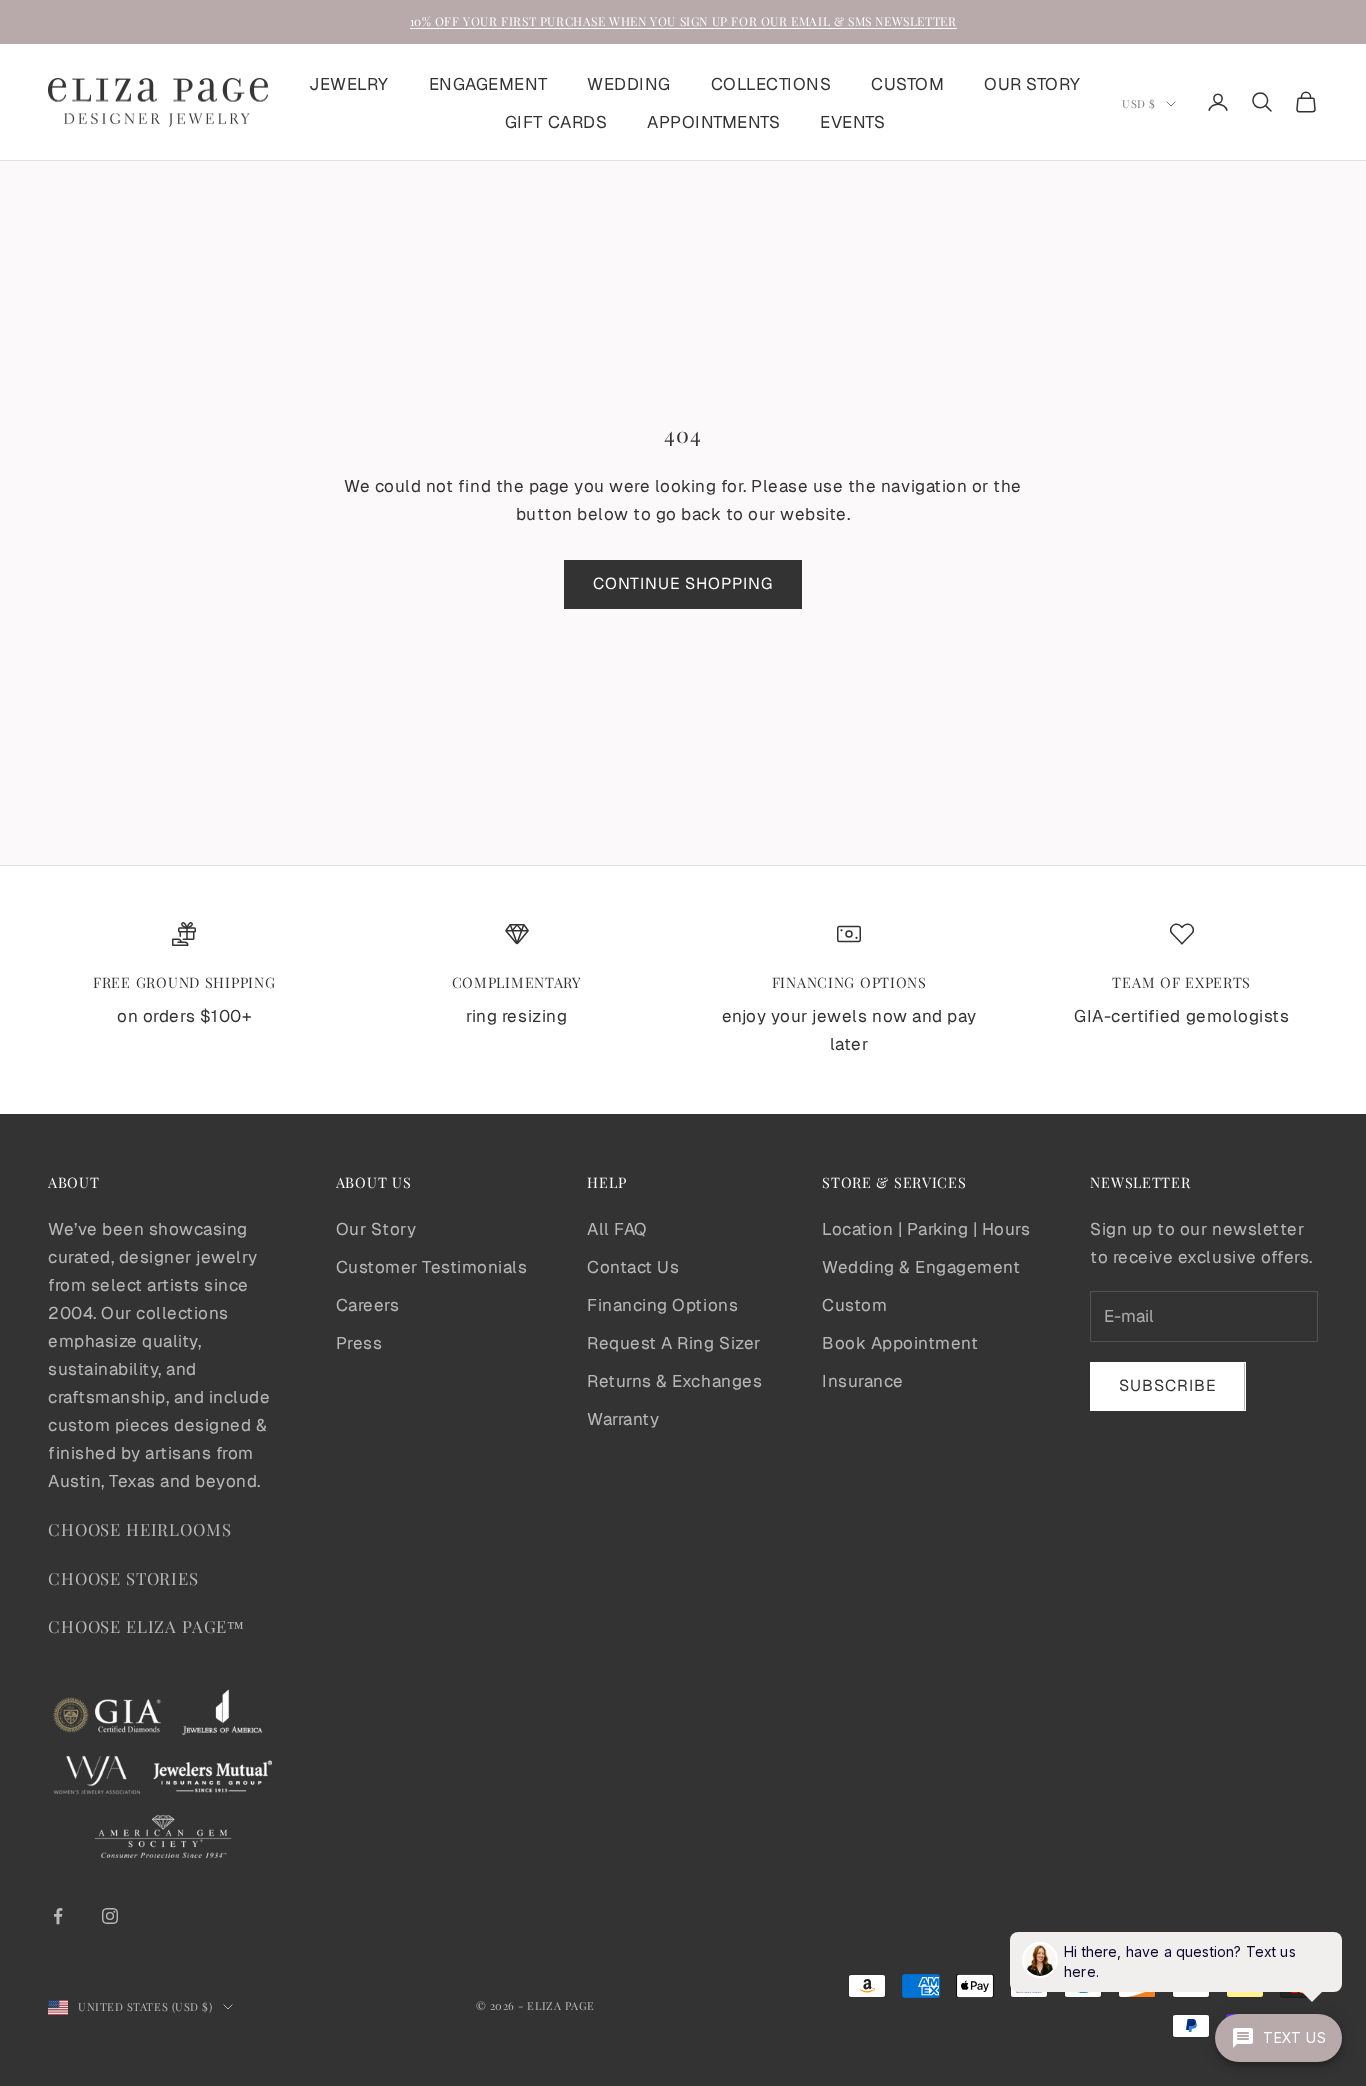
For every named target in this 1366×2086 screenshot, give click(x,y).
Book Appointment (900, 1343)
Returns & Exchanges (674, 1381)
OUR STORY (1032, 83)
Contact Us (633, 1267)
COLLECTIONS (771, 83)
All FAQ (617, 1229)
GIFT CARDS (556, 121)
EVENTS (852, 121)
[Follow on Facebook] (58, 1916)
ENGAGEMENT (488, 83)
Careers (368, 1305)
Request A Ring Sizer (673, 1343)
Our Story (376, 1229)
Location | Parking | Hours (926, 1229)
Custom (854, 1305)
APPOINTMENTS (713, 121)
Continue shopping (683, 583)
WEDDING (629, 83)
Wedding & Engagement (921, 1267)
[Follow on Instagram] (110, 1916)
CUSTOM (907, 83)
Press (359, 1343)
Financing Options (662, 1305)
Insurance (863, 1381)
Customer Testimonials (432, 1267)
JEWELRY (349, 83)
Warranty (623, 1419)
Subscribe (1168, 1385)
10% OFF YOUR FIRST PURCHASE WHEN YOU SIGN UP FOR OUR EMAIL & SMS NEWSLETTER (683, 21)
